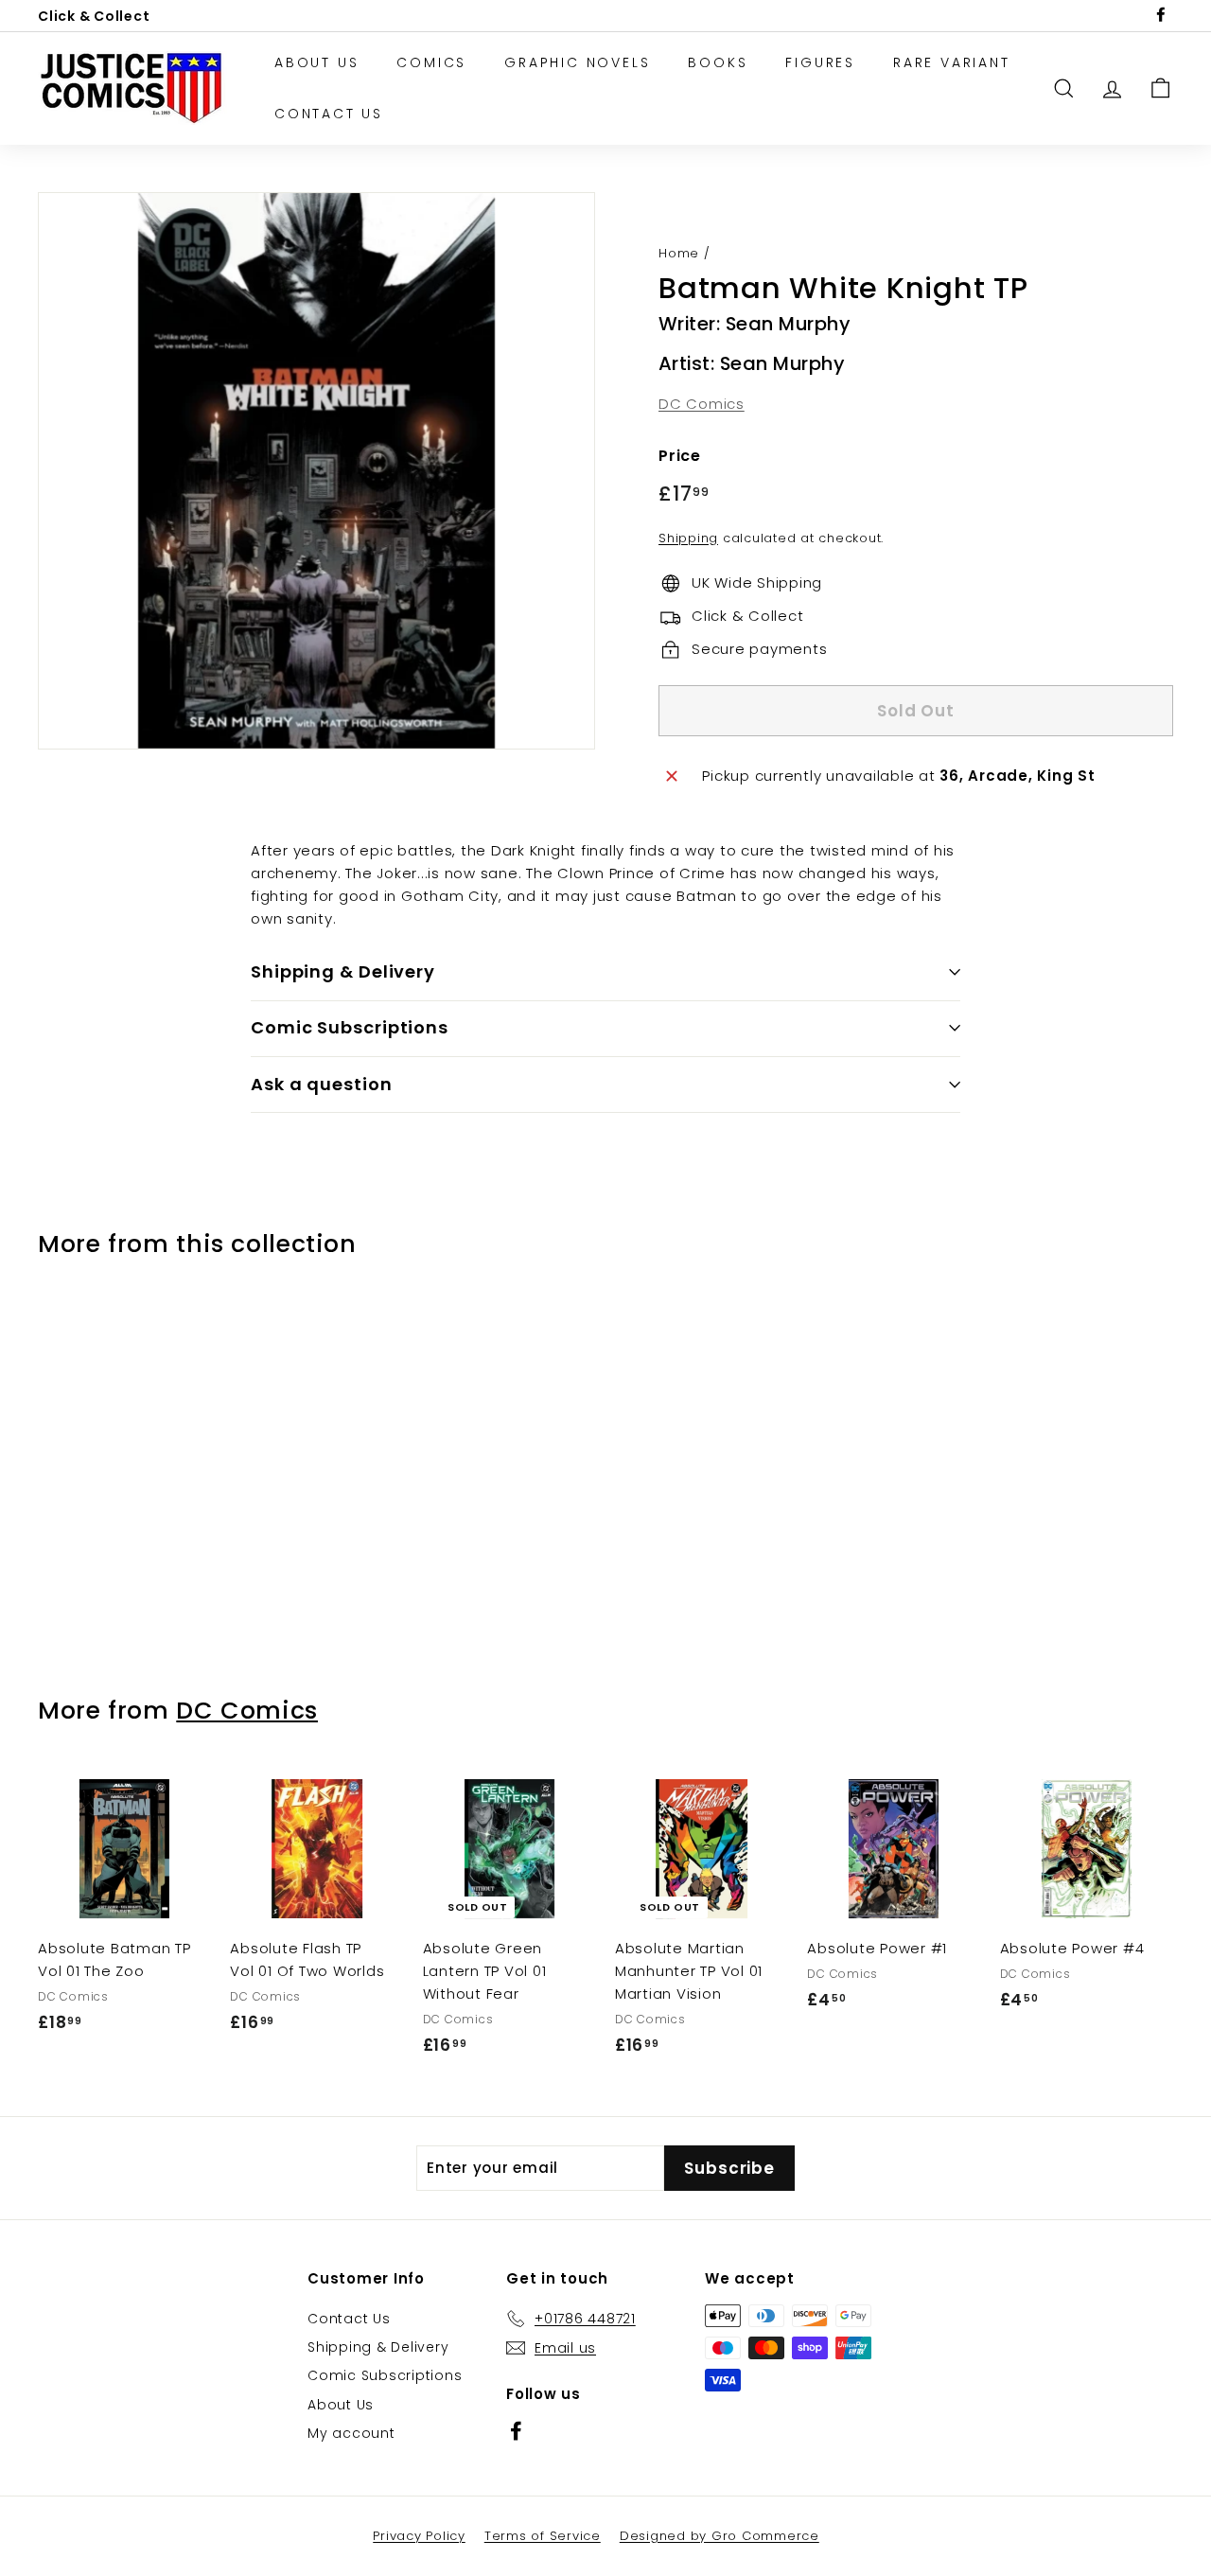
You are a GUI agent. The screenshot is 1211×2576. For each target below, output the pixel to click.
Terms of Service (543, 2536)
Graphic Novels (577, 62)
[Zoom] (316, 471)
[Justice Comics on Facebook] (516, 2431)
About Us (316, 62)
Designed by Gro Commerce (720, 2536)
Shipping (688, 538)
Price (680, 456)
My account (351, 2433)
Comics (431, 62)
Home (679, 253)
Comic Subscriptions (385, 2375)
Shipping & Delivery (378, 2347)
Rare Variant (952, 62)
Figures (820, 62)
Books (718, 62)
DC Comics (702, 404)
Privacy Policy (419, 2536)
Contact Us (329, 114)
